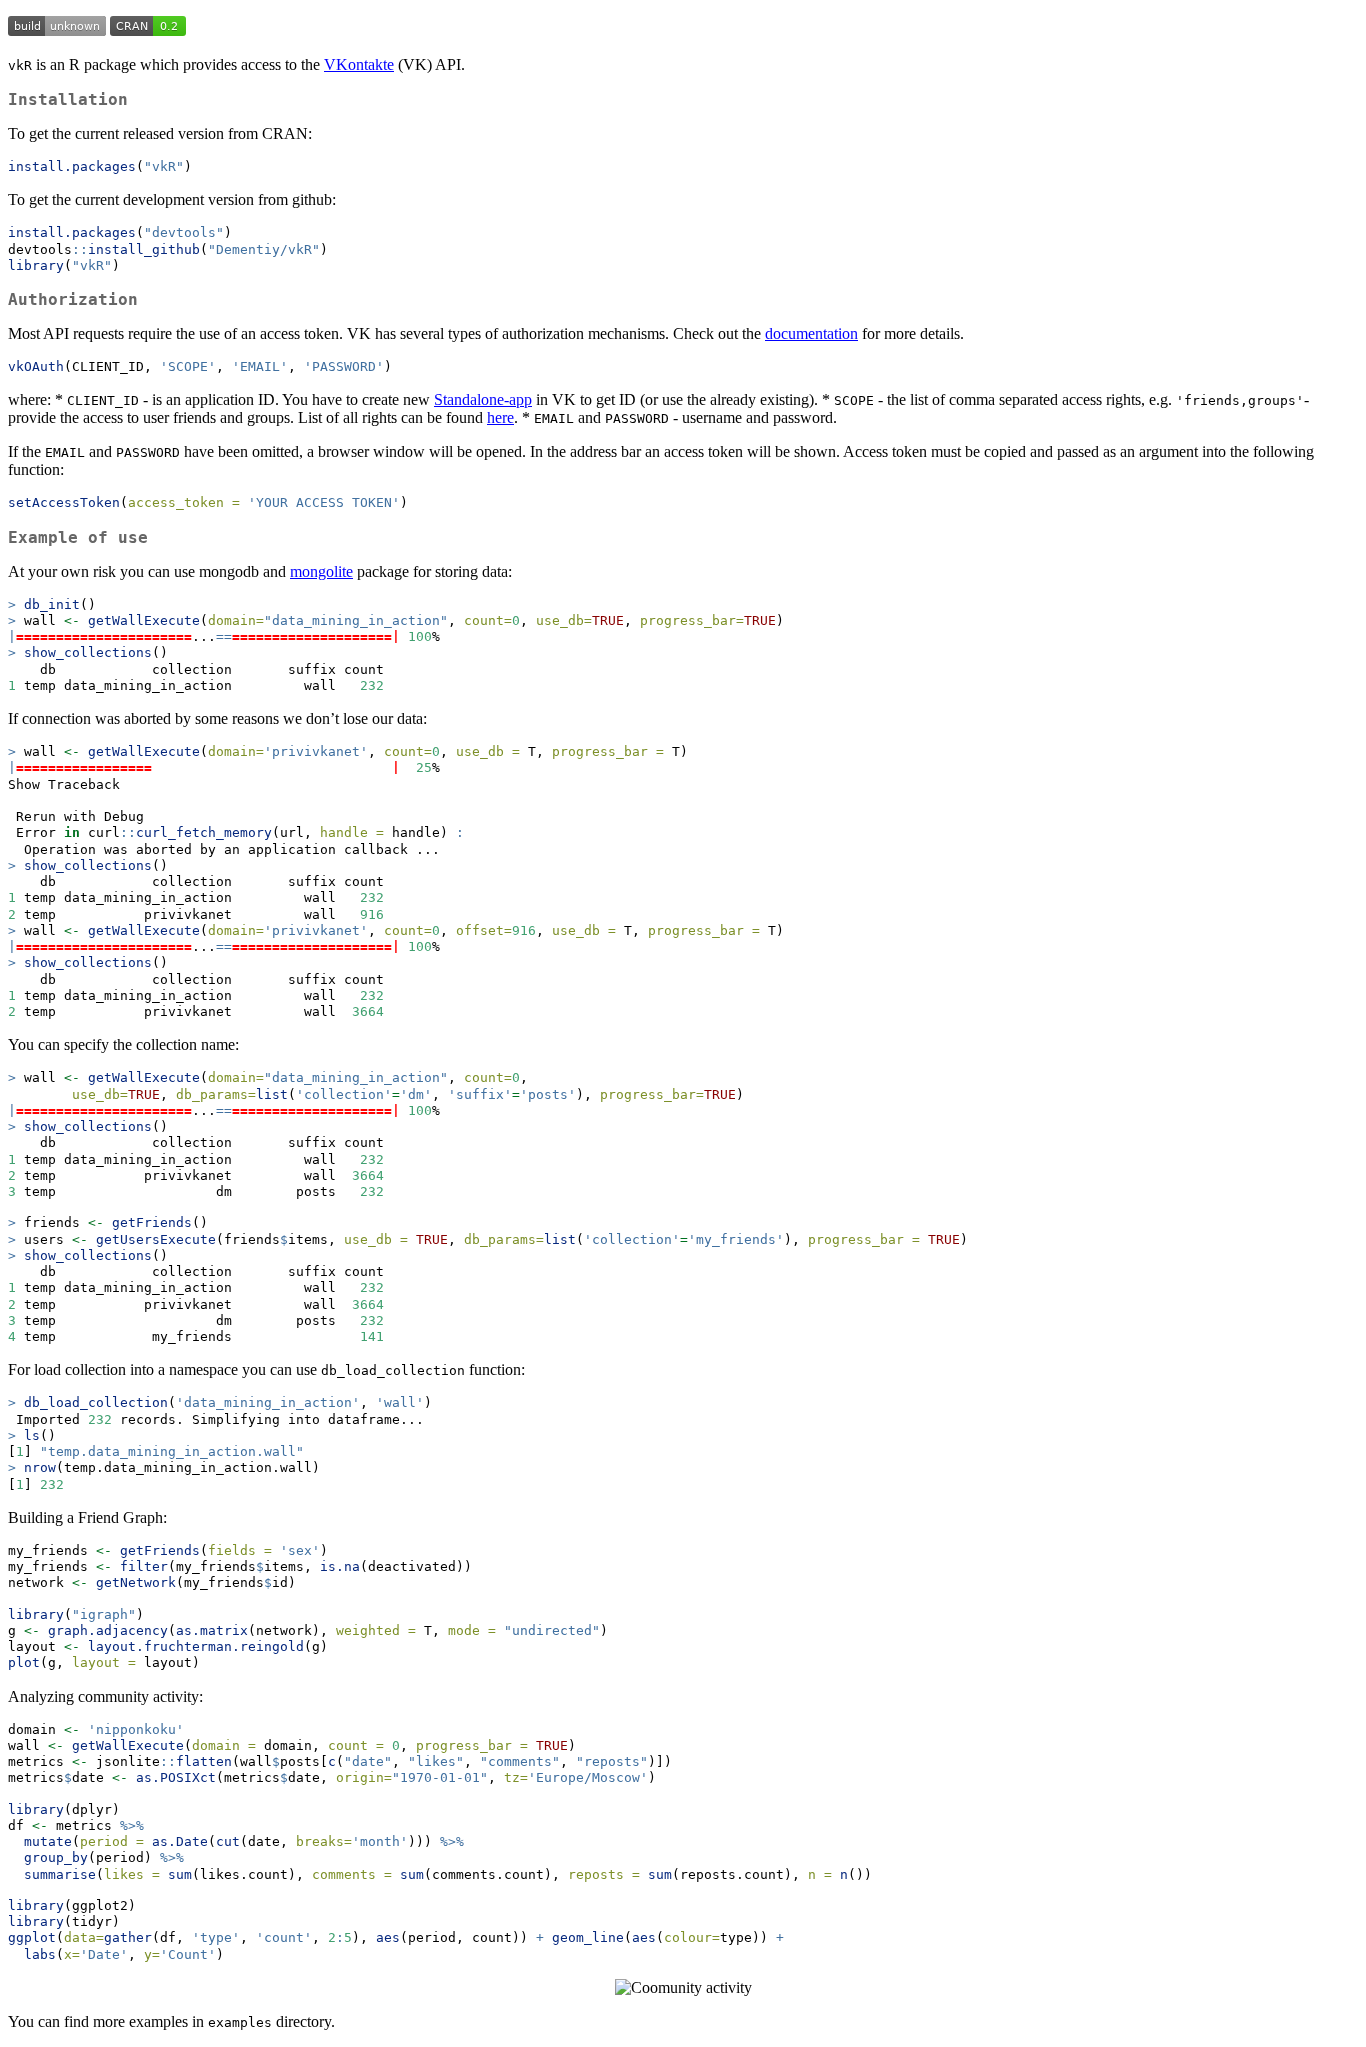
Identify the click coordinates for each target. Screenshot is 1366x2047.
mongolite (321, 571)
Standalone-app (483, 399)
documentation (811, 333)
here (500, 417)
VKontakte (359, 64)
